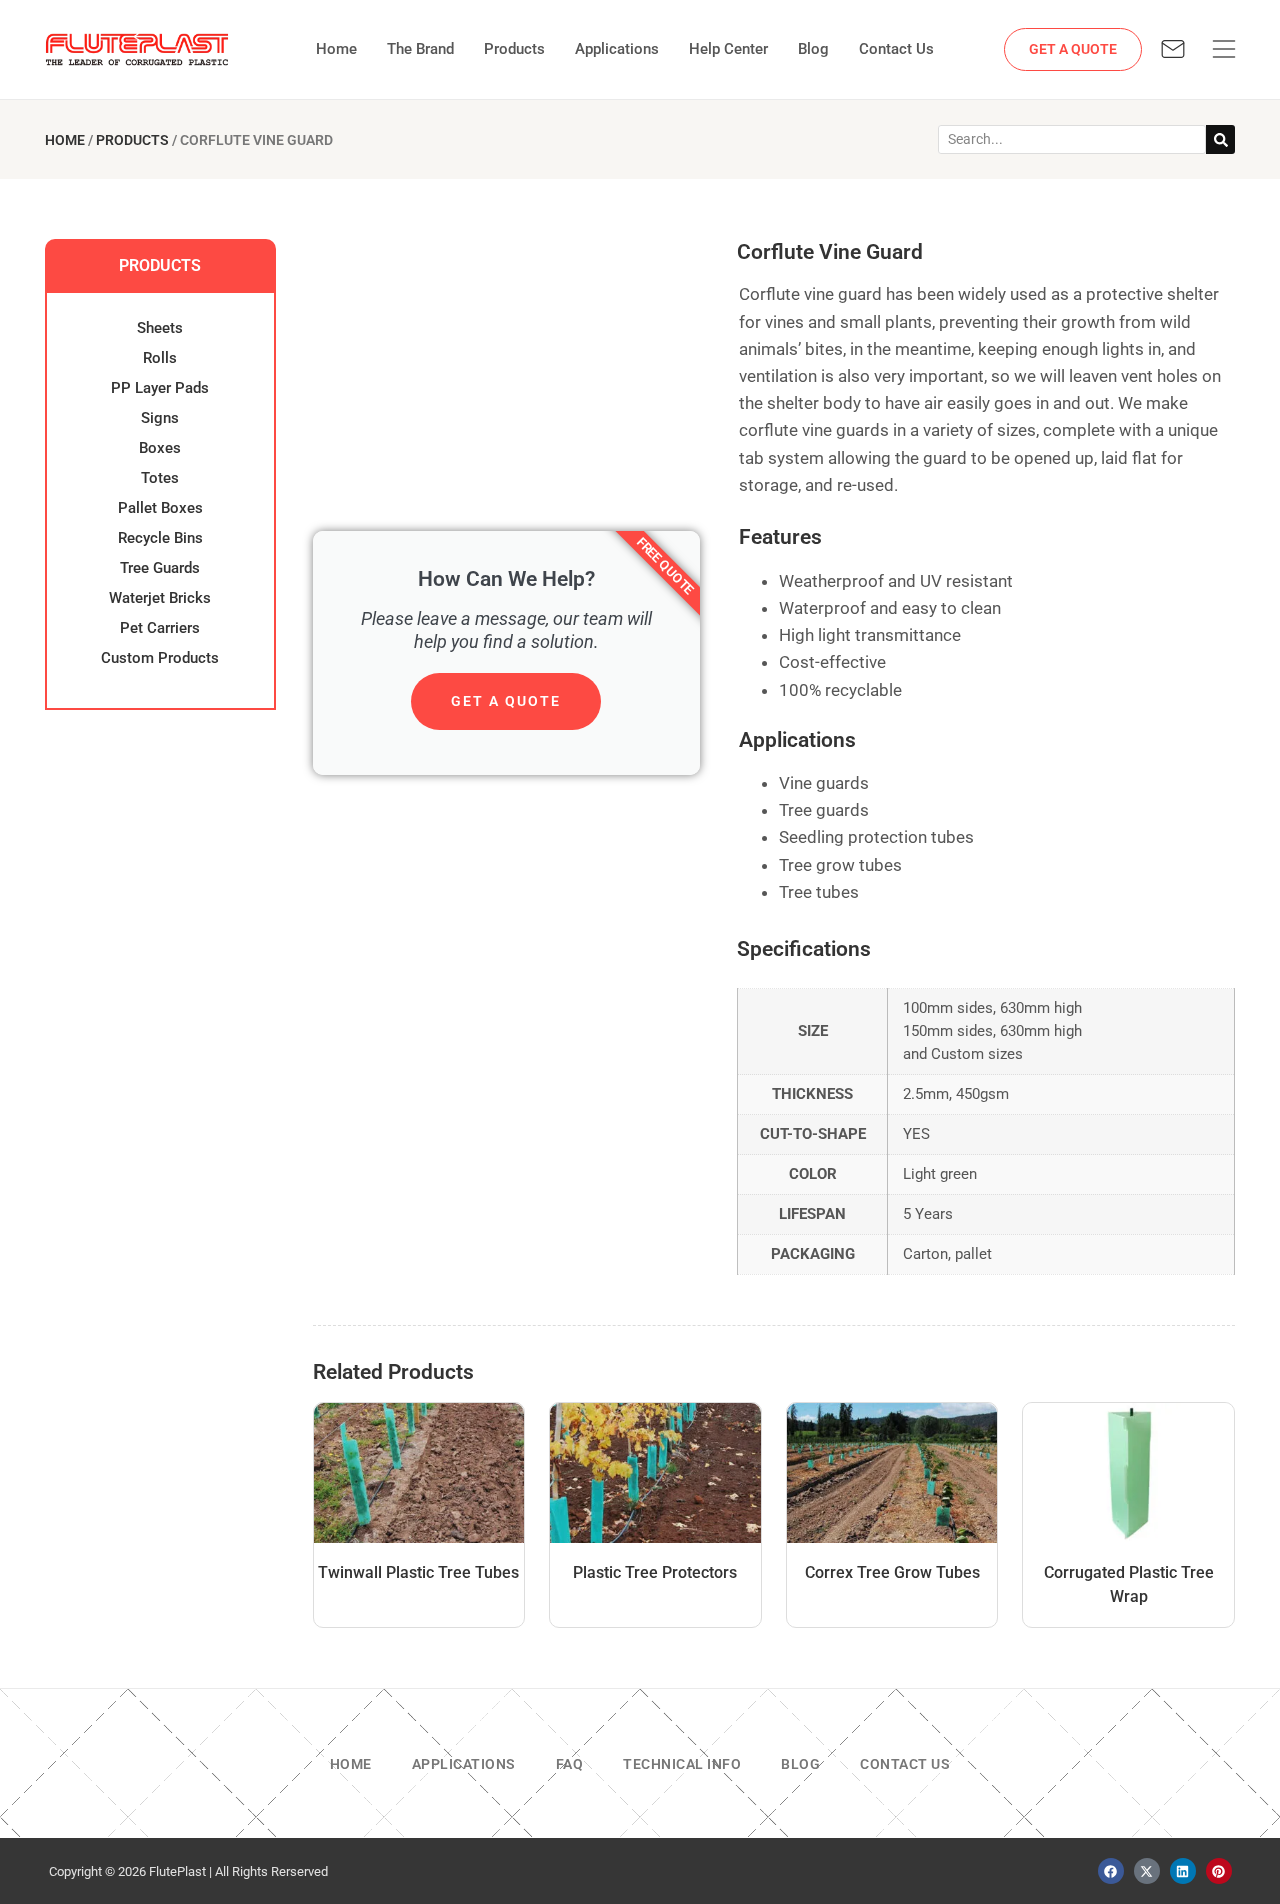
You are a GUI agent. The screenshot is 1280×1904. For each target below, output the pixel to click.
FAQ (570, 1764)
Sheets (160, 328)
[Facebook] (1111, 1871)
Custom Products (160, 658)
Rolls (160, 358)
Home (336, 49)
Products (514, 49)
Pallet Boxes (160, 508)
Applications (617, 49)
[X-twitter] (1147, 1871)
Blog (813, 49)
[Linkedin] (1183, 1871)
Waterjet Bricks (160, 598)
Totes (160, 478)
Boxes (160, 448)
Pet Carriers (160, 628)
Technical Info (682, 1764)
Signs (160, 418)
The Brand (420, 49)
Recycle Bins (160, 538)
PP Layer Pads (160, 388)
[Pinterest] (1219, 1871)
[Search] (1220, 139)
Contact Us (896, 49)
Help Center (728, 49)
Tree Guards (160, 568)
